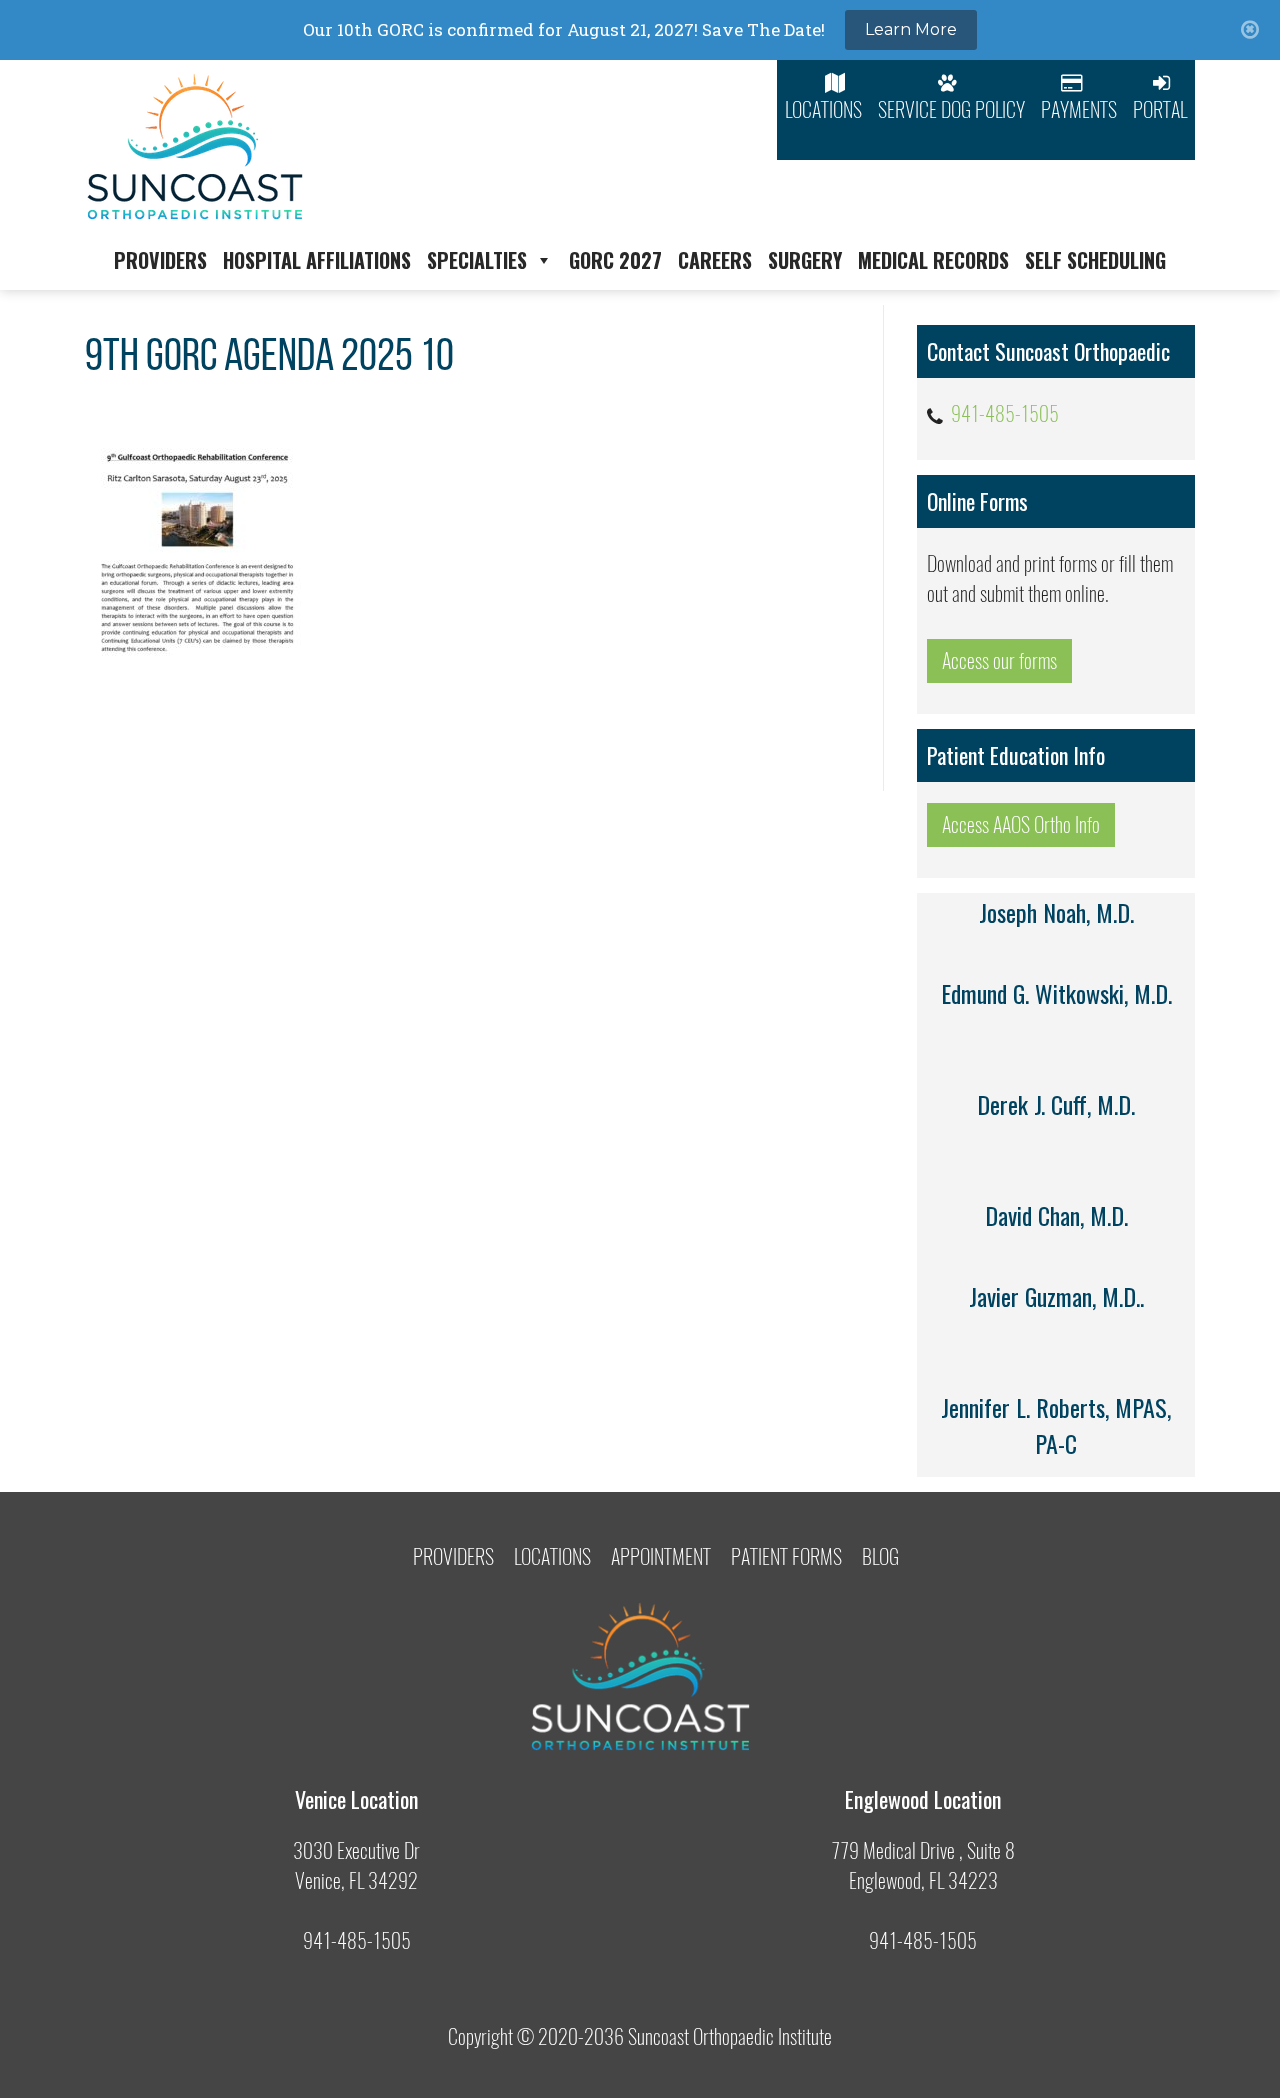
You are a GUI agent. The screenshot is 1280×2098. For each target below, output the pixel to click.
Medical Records (933, 260)
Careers (715, 260)
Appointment (661, 1556)
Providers (160, 260)
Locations (823, 109)
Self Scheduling (1095, 260)
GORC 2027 (615, 260)
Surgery (805, 260)
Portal (1160, 109)
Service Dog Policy (951, 109)
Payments (1079, 109)
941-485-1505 (1005, 413)
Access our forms (999, 660)
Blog (880, 1556)
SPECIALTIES (477, 260)
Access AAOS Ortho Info (1021, 824)
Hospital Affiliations (317, 260)
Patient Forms (786, 1556)
